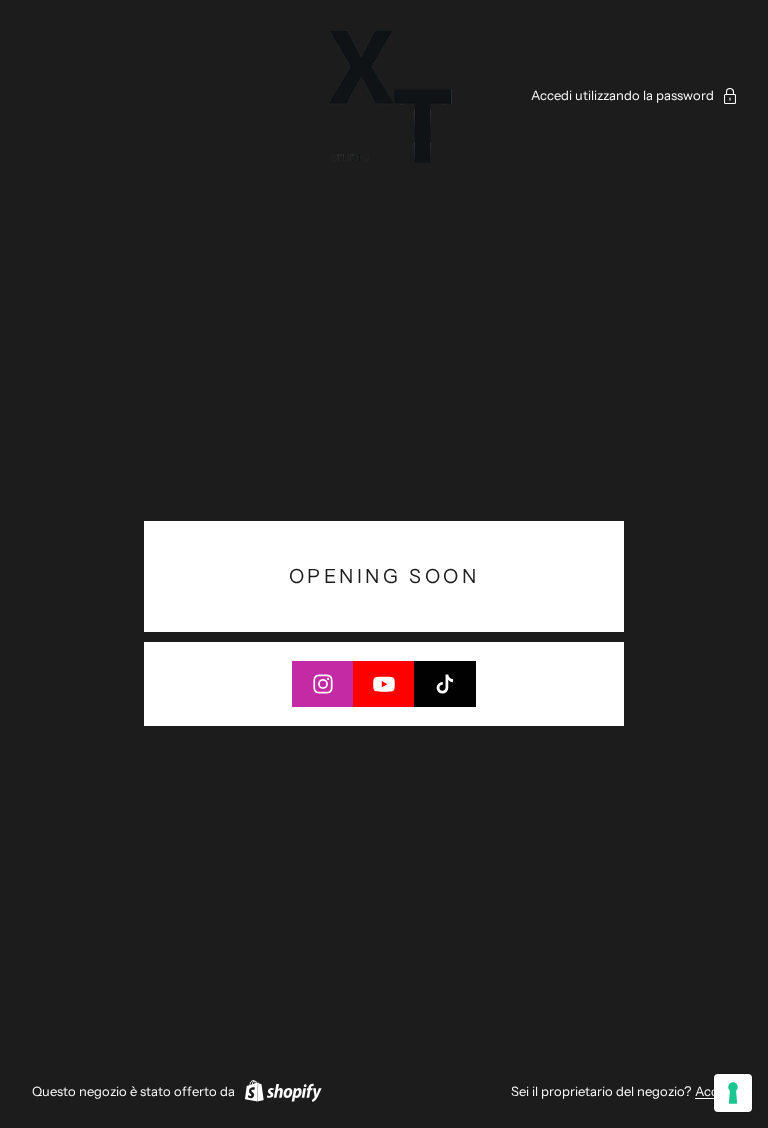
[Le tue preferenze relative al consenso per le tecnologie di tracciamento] (733, 1093)
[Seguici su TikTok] (445, 684)
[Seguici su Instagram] (323, 684)
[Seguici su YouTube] (384, 684)
